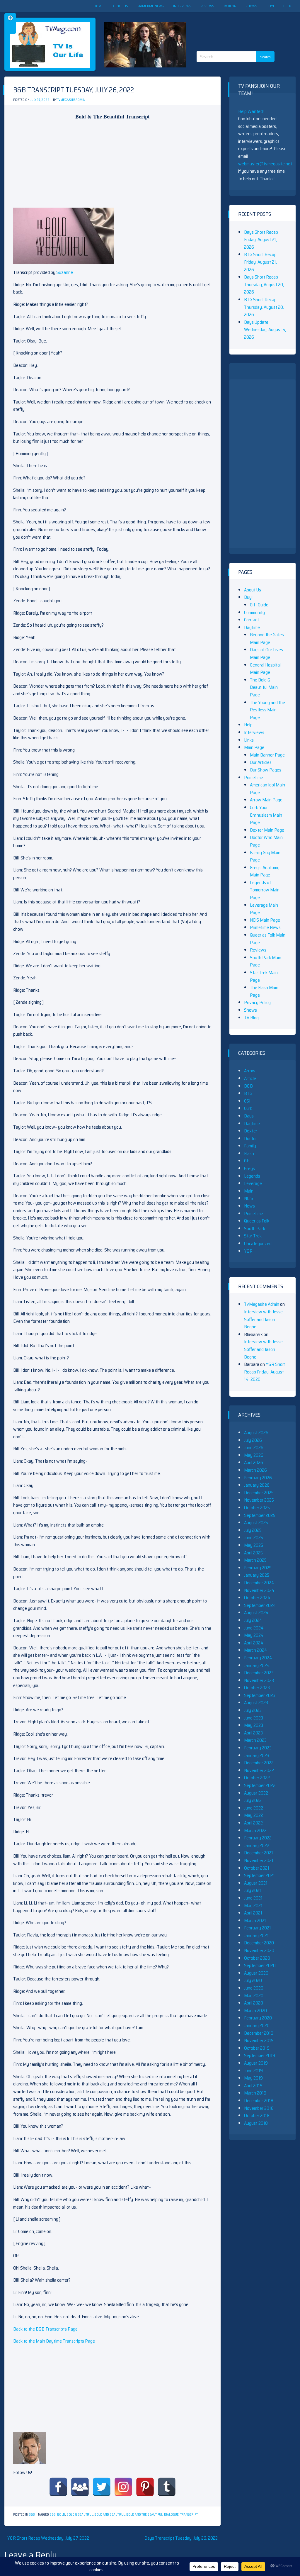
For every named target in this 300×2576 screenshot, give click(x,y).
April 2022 (253, 1823)
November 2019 (259, 2040)
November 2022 (259, 1770)
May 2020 (254, 1996)
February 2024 (258, 1658)
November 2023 (259, 1680)
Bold (61, 2515)
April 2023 (253, 1733)
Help (287, 6)
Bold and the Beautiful (144, 2515)
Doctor (250, 1138)
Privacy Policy (257, 1002)
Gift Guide (259, 605)
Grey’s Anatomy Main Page (265, 871)
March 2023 (255, 1740)
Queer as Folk (257, 1221)
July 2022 (253, 1800)
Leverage (253, 1183)
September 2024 (260, 1605)
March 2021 (255, 1920)
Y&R (248, 1251)
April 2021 (253, 1913)
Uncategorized (258, 1243)
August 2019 (256, 2063)
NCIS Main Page (265, 920)
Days (249, 1116)
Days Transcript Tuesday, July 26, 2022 (181, 2538)
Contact (252, 620)
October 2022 (257, 1778)
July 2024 (253, 1620)
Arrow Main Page (266, 800)
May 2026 (254, 1455)
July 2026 (253, 1440)
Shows (251, 6)
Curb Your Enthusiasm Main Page (266, 815)
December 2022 (259, 1763)
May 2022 (254, 1815)
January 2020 (257, 2025)
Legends (252, 1176)
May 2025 (254, 1545)
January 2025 (257, 1575)
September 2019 (260, 2055)
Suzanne (65, 272)
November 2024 (259, 1590)
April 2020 (254, 2003)
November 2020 (259, 1950)
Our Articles (261, 762)
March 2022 (255, 1830)
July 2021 (253, 1890)
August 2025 (256, 1523)
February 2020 (258, 2018)
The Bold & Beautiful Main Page (264, 687)
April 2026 (254, 1462)
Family (250, 1146)
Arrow (250, 1071)
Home (98, 6)
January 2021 (256, 1935)
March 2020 (255, 2011)
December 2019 (259, 2033)
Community (254, 612)
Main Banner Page (267, 755)
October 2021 (257, 1868)
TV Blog (230, 6)
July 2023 (253, 1710)
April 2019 (253, 2086)
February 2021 (258, 1928)
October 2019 (257, 2048)
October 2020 (257, 1958)
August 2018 (256, 2123)
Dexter (251, 1131)
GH (247, 1161)
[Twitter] (102, 2487)
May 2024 (254, 1635)
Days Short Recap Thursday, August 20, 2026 (264, 284)
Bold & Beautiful (80, 2515)
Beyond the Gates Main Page (267, 639)
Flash (249, 1153)
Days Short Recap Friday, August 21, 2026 (261, 240)
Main (249, 1191)
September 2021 (259, 1875)
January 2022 (257, 1845)
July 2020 (253, 1980)
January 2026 (257, 1485)
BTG (248, 1093)
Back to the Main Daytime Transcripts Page (54, 2341)
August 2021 (256, 1883)
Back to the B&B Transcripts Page (45, 2329)
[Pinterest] (145, 2487)
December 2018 (259, 2101)
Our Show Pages (266, 770)
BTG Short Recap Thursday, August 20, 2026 (264, 307)
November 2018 (259, 2108)
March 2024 (256, 1650)
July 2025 (253, 1530)
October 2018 (257, 2115)
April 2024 (254, 1643)
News (249, 1206)
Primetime (254, 777)
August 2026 (256, 1433)
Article (250, 1078)
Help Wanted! (251, 111)
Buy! (270, 6)
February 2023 (258, 1748)
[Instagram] (123, 2487)
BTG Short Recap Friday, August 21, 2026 (260, 262)
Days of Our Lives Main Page (266, 653)
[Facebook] (58, 2487)
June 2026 (254, 1448)
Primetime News (151, 6)
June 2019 (253, 2071)
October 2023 (257, 1688)
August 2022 (256, 1793)
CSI (247, 1101)
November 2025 (259, 1500)
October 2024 (257, 1598)
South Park (255, 1228)
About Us (120, 6)
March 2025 (255, 1560)
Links (249, 740)
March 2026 (255, 1470)
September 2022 (260, 1785)
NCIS (249, 1198)
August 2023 (256, 1703)
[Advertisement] (238, 26)
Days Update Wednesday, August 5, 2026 (265, 330)
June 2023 (254, 1718)
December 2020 (259, 1943)
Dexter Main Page (267, 830)
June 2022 (254, 1808)
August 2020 (256, 1973)
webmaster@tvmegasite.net (265, 164)
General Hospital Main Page (265, 669)
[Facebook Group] (80, 2487)
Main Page (254, 747)
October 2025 (257, 1508)
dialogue (171, 2515)
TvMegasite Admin (71, 100)
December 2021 (259, 1853)
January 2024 (257, 1665)
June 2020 (254, 1988)
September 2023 (260, 1695)
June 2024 (254, 1628)
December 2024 (259, 1583)
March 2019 (255, 2093)
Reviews (207, 6)
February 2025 (258, 1568)
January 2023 (257, 1755)
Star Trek (253, 1236)
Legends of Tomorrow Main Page (265, 890)
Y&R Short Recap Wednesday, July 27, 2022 (48, 2538)
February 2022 (258, 1838)
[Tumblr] (167, 2487)
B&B (32, 2515)
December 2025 (259, 1493)
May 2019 (253, 2078)
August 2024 (256, 1613)
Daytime (252, 627)
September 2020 (260, 1965)
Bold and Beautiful (110, 2515)
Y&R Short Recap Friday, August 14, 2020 (265, 1372)
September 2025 (260, 1515)
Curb (248, 1108)
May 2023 (254, 1725)
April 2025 (253, 1553)
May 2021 (253, 1906)
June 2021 (253, 1898)
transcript (189, 2515)
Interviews (182, 6)
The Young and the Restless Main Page (267, 710)
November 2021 (259, 1860)
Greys (249, 1168)
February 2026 (258, 1478)
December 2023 (259, 1673)
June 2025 (254, 1538)
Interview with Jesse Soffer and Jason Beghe (263, 1319)
